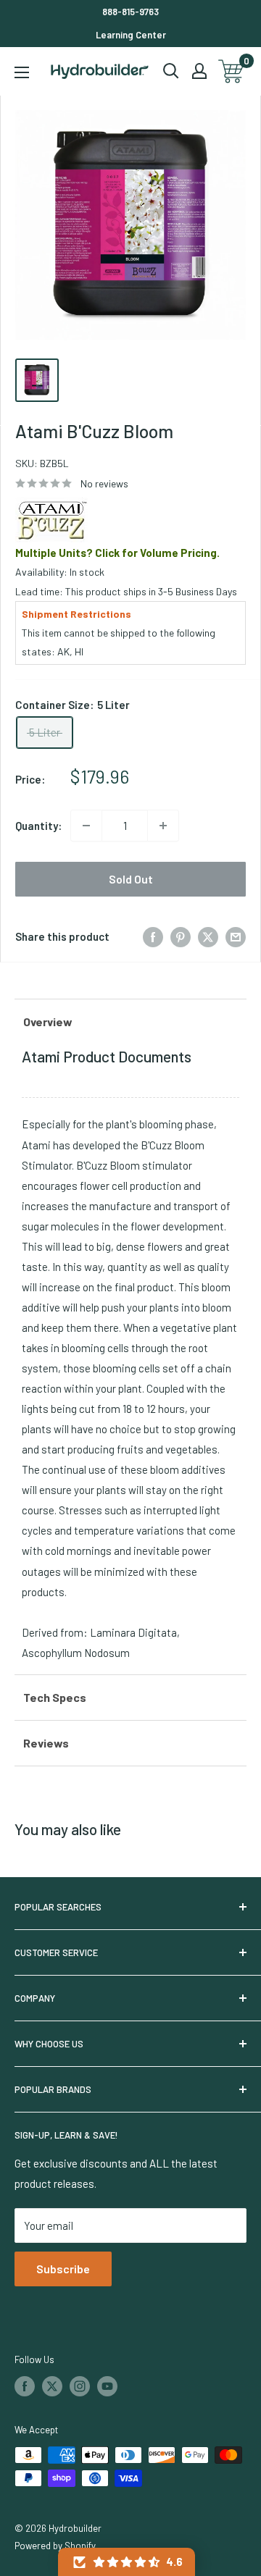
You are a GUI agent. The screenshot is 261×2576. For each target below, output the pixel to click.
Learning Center (131, 35)
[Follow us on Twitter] (52, 2386)
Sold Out (131, 879)
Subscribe (63, 2269)
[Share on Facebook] (153, 936)
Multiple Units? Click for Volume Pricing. (117, 553)
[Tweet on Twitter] (208, 936)
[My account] (199, 71)
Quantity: (38, 826)
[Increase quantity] (163, 826)
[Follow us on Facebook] (25, 2386)
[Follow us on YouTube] (107, 2386)
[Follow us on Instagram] (80, 2386)
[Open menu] (22, 72)
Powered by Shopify (55, 2546)
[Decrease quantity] (86, 826)
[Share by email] (236, 936)
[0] (232, 71)
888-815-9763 (130, 12)
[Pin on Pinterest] (181, 936)
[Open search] (171, 71)
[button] (127, 2562)
